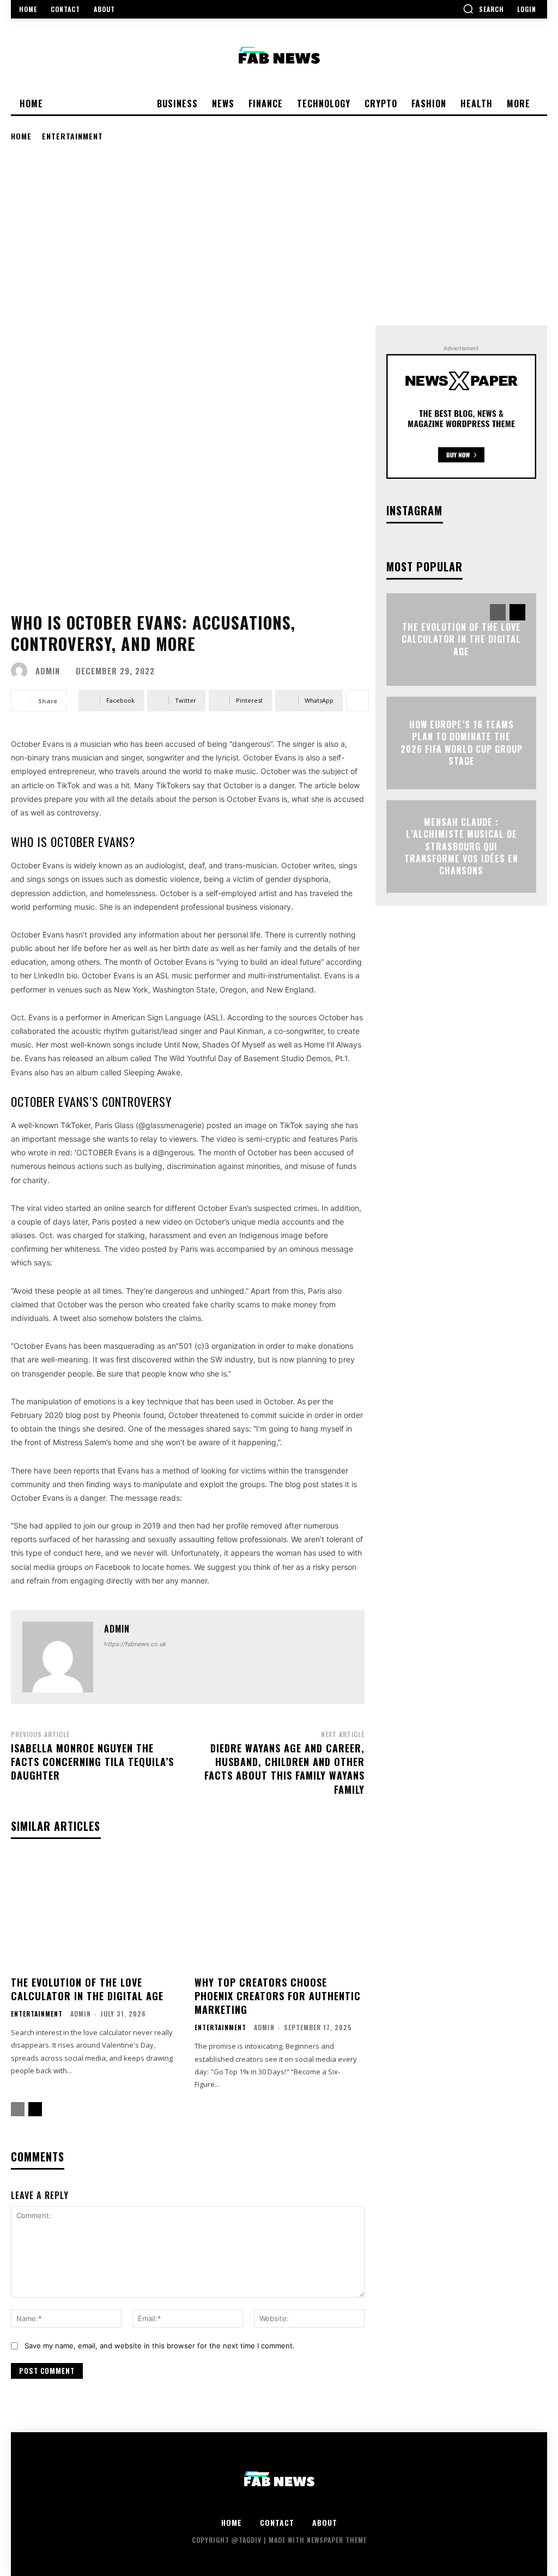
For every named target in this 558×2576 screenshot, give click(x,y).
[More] (357, 701)
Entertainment (72, 136)
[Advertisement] (279, 233)
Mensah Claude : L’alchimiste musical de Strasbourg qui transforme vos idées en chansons (461, 847)
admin (48, 671)
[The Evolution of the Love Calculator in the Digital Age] (96, 1912)
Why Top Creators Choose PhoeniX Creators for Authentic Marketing (278, 1996)
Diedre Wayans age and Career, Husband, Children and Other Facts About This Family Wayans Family (284, 1769)
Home (21, 136)
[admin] (22, 671)
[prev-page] (18, 2109)
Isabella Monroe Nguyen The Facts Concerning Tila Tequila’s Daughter (92, 1762)
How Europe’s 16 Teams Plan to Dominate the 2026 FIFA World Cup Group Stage (462, 743)
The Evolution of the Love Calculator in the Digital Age (87, 1989)
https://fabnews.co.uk (135, 1644)
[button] (483, 9)
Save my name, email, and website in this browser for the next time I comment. (160, 2346)
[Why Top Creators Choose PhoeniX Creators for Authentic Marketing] (280, 1912)
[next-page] (35, 2109)
